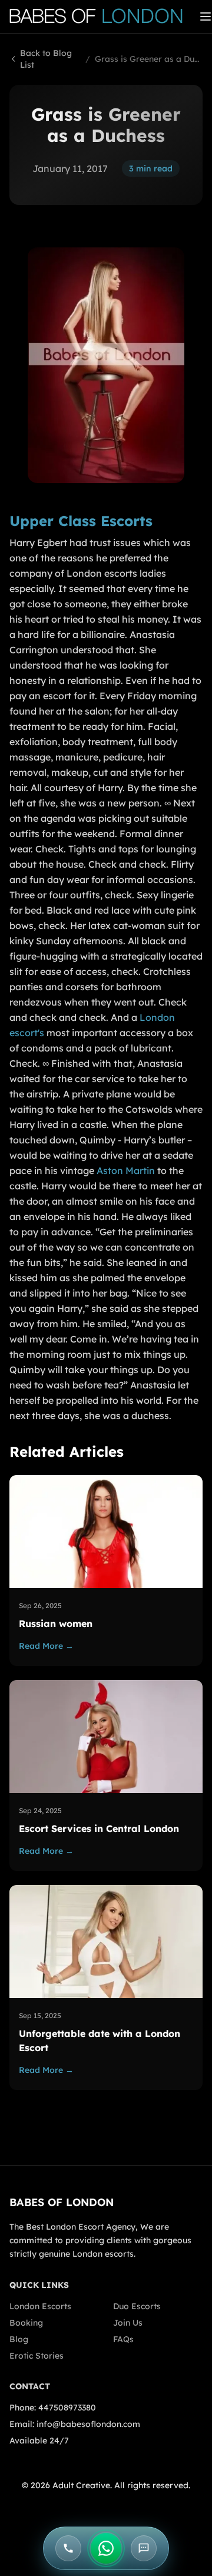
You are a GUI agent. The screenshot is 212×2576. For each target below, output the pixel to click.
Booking (26, 2323)
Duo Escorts (137, 2306)
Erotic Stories (37, 2356)
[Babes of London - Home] (102, 16)
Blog (19, 2339)
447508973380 (67, 2408)
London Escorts (40, 2306)
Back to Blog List (46, 59)
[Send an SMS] (144, 2548)
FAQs (123, 2339)
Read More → (46, 1646)
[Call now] (68, 2548)
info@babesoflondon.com (88, 2424)
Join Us (128, 2323)
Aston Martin (126, 1170)
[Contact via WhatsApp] (106, 2548)
